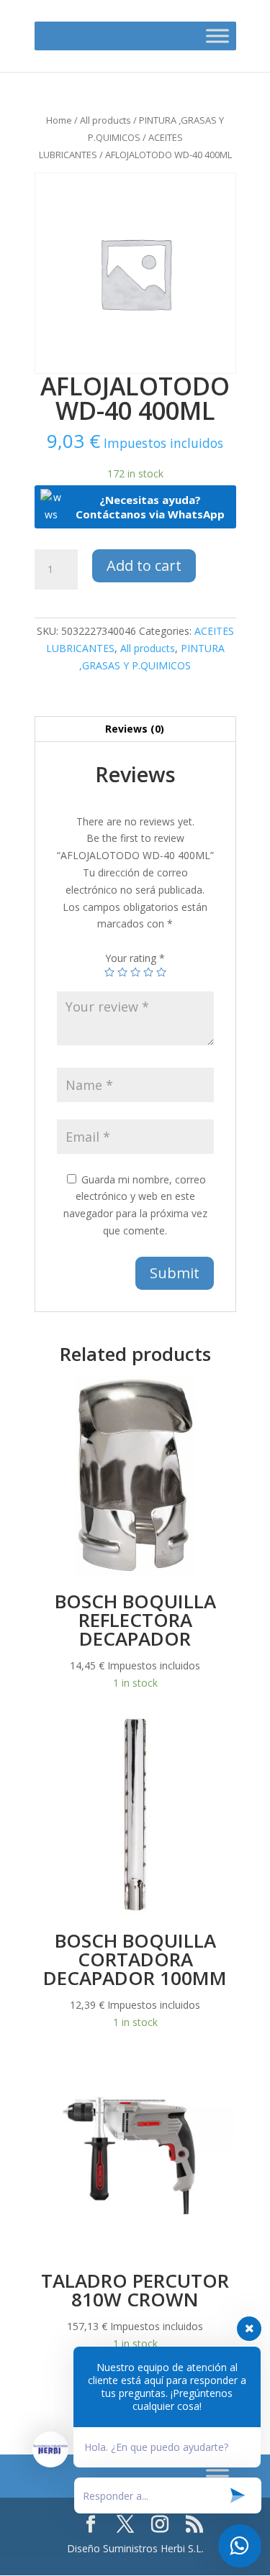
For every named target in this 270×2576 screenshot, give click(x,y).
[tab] (135, 729)
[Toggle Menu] (217, 36)
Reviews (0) (135, 729)
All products (105, 120)
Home (59, 120)
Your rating (135, 958)
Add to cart (144, 565)
